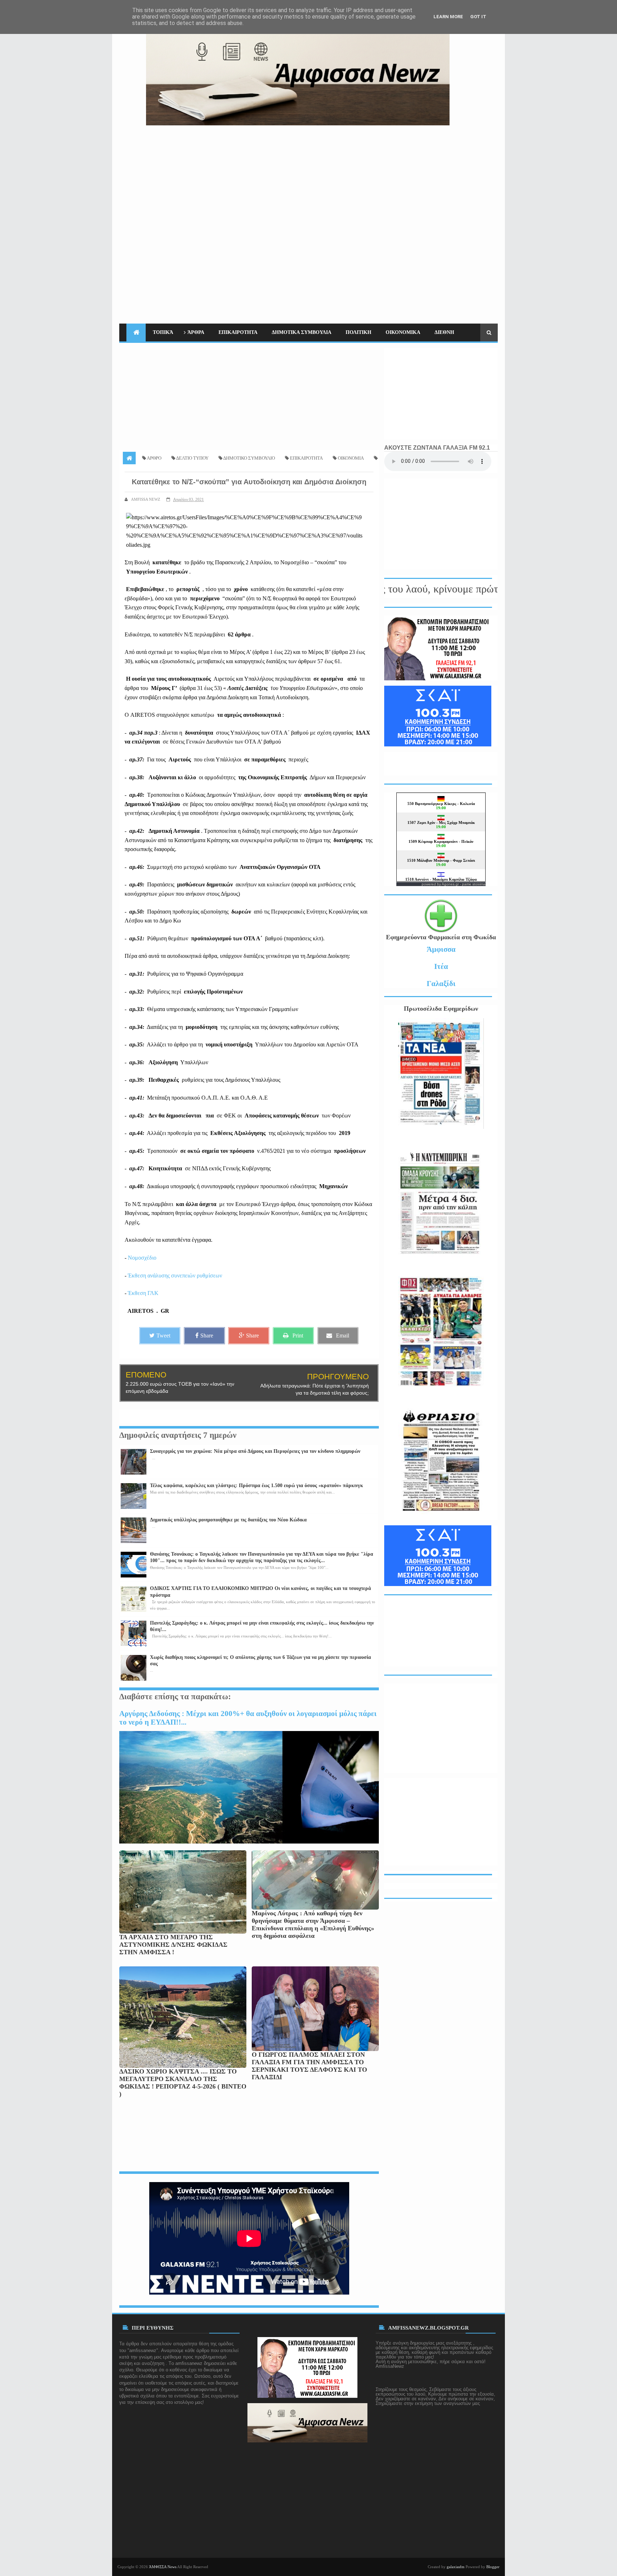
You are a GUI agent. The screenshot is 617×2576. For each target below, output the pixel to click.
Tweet (163, 1335)
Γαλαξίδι (441, 983)
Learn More (448, 17)
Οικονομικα (403, 332)
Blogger (493, 2567)
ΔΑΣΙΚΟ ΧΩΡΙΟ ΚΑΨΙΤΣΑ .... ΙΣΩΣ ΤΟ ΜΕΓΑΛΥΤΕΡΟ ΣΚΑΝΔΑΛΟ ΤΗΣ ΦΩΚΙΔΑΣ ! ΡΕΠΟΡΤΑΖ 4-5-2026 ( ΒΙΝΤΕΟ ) (183, 2083)
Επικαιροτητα (238, 332)
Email (343, 1335)
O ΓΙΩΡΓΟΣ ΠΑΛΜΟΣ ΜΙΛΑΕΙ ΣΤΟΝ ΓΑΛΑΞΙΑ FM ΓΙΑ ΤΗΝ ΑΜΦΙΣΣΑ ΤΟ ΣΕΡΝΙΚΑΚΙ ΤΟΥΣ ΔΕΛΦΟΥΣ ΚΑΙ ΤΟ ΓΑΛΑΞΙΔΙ (309, 2066)
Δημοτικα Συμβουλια (302, 332)
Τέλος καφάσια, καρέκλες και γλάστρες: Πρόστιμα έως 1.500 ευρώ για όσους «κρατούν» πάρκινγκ (257, 1485)
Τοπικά (163, 332)
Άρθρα (196, 332)
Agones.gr (451, 884)
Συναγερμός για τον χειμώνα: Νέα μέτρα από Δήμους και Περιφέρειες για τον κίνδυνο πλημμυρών (255, 1451)
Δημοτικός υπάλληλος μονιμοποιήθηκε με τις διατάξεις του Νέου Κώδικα (228, 1520)
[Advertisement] (368, 175)
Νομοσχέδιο (142, 1258)
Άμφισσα (441, 949)
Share (207, 1335)
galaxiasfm (456, 2567)
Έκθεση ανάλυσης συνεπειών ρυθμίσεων (175, 1276)
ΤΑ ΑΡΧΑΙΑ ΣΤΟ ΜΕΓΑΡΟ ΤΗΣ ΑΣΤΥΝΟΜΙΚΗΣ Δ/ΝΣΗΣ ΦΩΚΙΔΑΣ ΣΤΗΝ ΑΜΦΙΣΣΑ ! (173, 1945)
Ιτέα (441, 966)
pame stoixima (474, 884)
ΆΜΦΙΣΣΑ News (163, 2567)
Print (298, 1335)
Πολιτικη (358, 332)
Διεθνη (444, 332)
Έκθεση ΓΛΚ (143, 1293)
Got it (478, 17)
